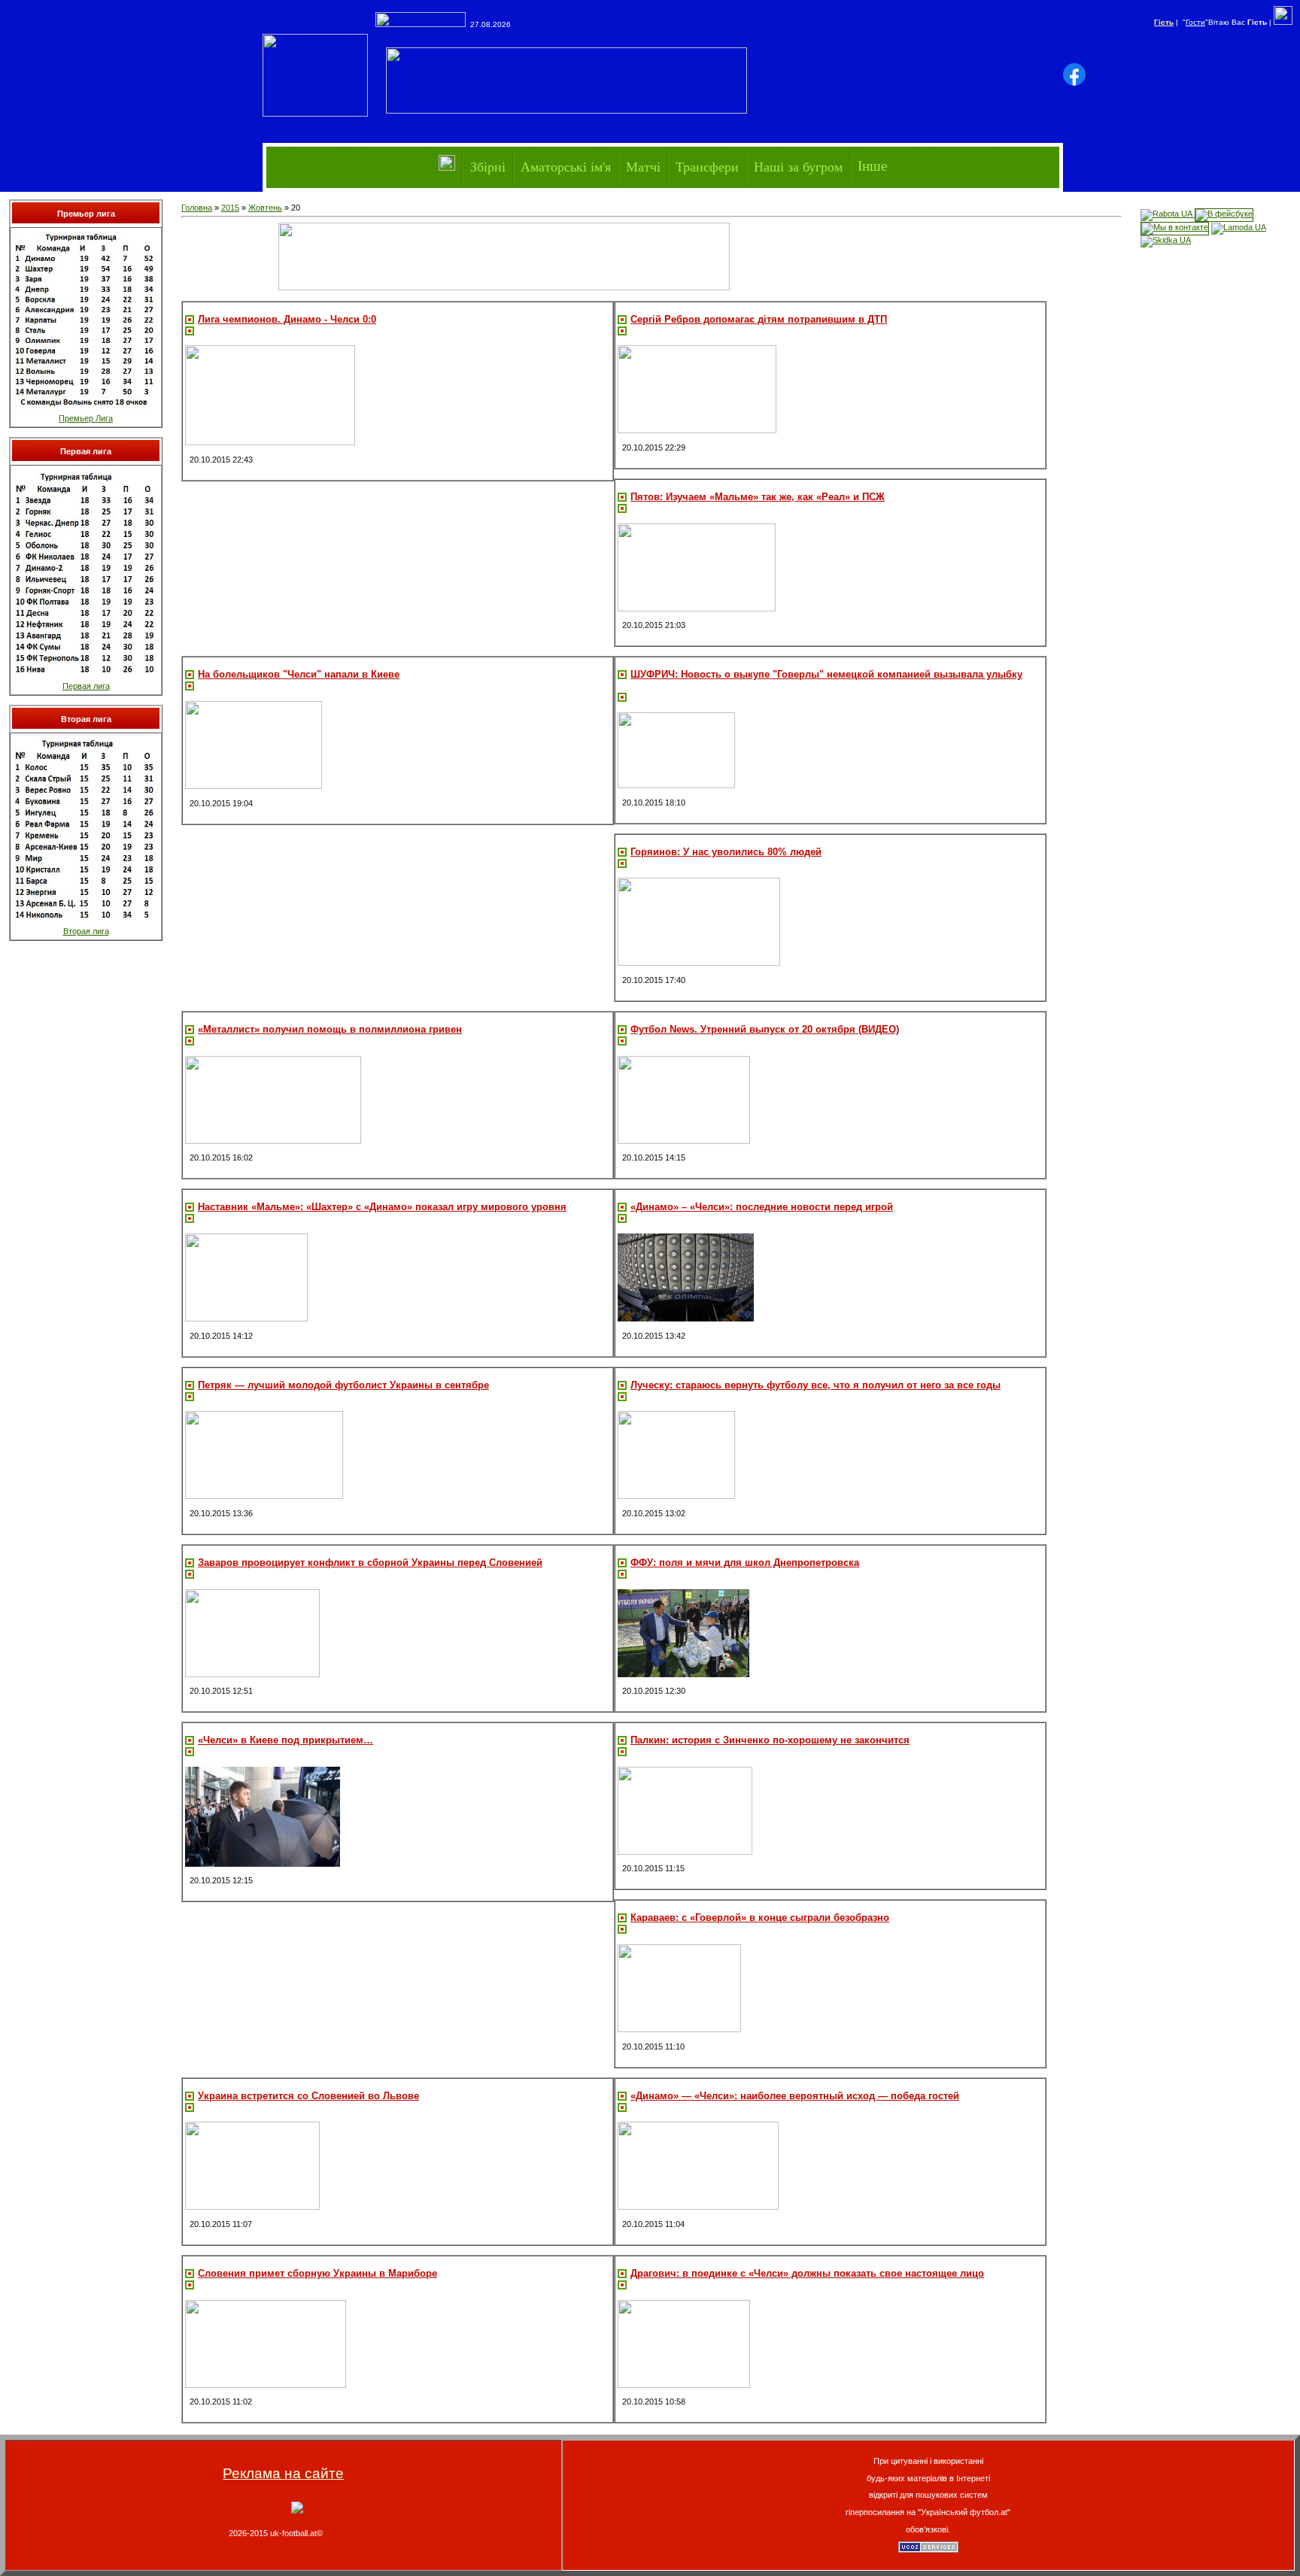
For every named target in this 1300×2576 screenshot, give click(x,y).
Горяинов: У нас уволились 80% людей (726, 852)
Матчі (643, 166)
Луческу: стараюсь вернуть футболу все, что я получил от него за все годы (816, 1385)
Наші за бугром (798, 166)
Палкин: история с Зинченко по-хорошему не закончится (770, 1740)
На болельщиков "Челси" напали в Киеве (299, 674)
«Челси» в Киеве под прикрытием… (286, 1740)
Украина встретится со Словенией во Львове (308, 2096)
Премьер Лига (86, 418)
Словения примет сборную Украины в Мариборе (317, 2273)
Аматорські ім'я (566, 166)
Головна (197, 208)
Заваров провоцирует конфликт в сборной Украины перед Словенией (370, 1563)
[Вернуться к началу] (297, 2511)
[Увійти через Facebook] (1074, 74)
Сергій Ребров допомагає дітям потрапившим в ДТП (759, 319)
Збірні (488, 166)
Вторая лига (86, 931)
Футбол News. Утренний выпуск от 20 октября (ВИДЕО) (765, 1029)
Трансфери (707, 166)
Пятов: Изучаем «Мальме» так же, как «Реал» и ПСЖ (758, 497)
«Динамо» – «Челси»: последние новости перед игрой (762, 1207)
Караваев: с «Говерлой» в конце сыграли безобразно (760, 1918)
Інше (872, 166)
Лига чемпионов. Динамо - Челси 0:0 (287, 319)
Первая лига (86, 686)
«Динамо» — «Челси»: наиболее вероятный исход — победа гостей (795, 2096)
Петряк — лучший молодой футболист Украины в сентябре (343, 1385)
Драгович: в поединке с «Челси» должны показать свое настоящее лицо (807, 2273)
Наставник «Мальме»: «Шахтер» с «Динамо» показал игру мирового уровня (382, 1207)
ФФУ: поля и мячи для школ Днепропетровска (745, 1563)
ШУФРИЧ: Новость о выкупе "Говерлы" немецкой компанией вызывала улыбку (826, 674)
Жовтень (265, 208)
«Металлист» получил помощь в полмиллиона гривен (330, 1029)
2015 (230, 208)
